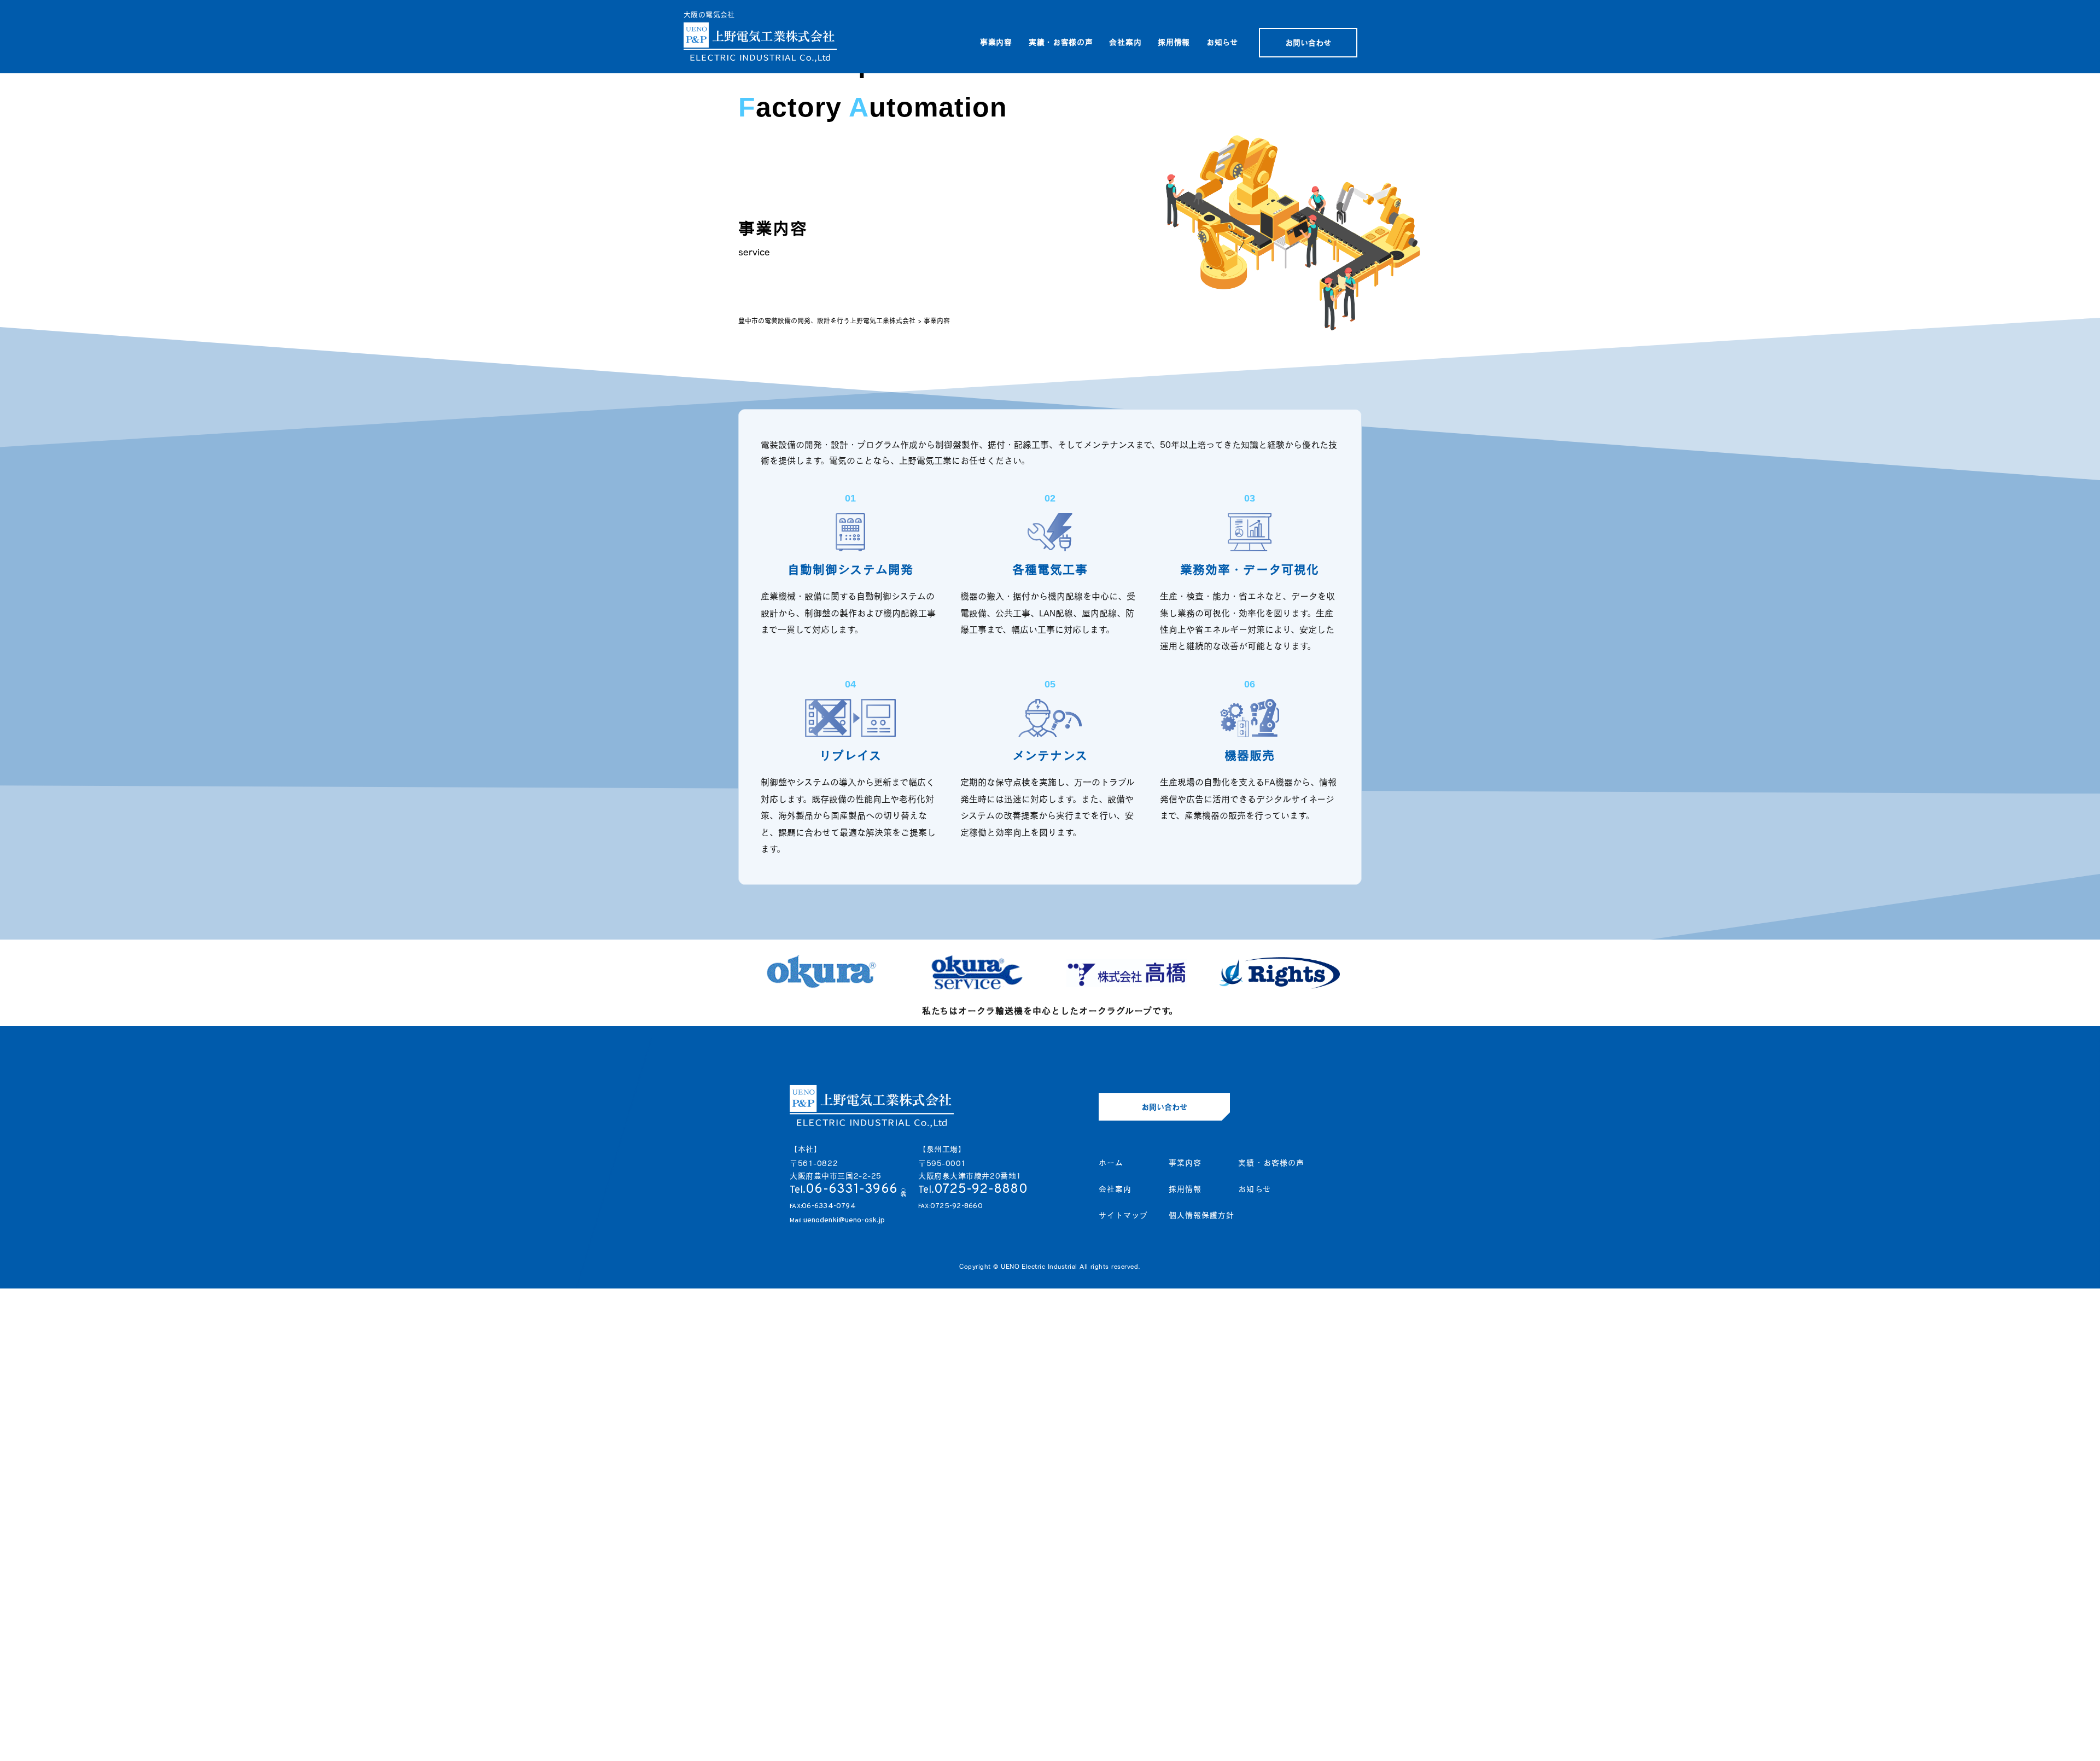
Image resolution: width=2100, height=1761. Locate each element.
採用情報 (1174, 42)
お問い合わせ (1308, 43)
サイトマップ (1124, 1215)
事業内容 (996, 42)
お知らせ (1222, 42)
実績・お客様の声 (1061, 42)
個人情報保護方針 (1202, 1215)
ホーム (1111, 1163)
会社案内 (1125, 42)
